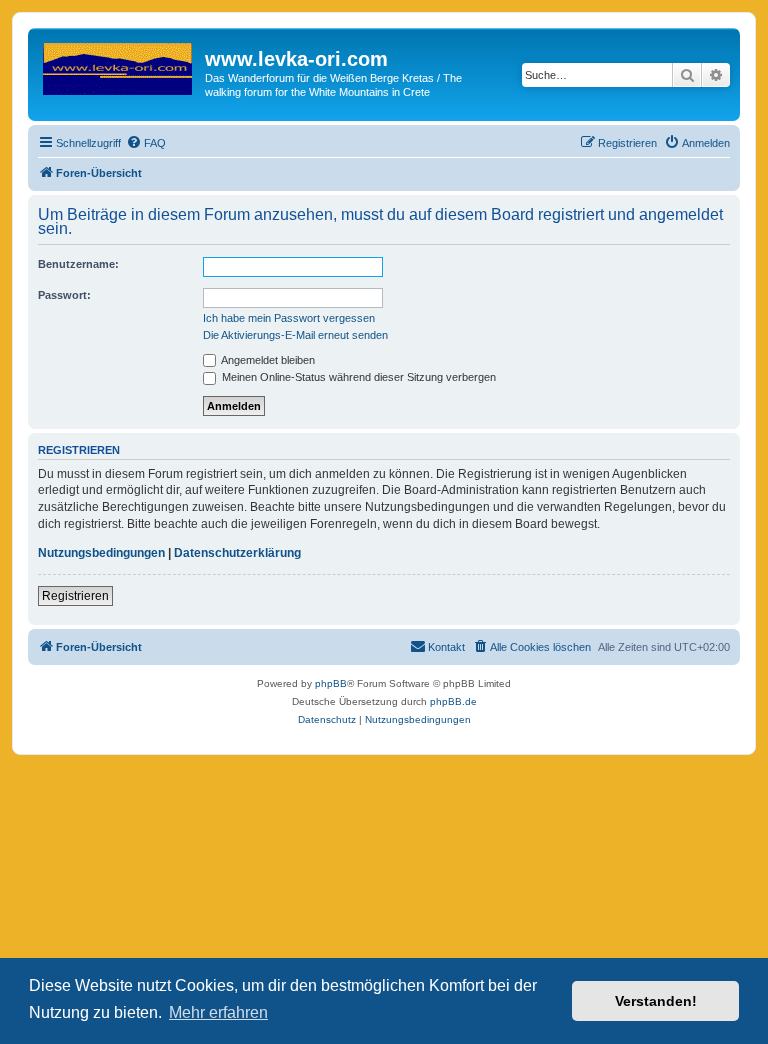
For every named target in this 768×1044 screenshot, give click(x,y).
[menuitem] (146, 143)
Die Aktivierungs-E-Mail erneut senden (295, 335)
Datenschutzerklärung (237, 553)
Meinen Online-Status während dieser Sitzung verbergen (357, 377)
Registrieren (75, 596)
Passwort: (64, 295)
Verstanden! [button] (656, 1001)
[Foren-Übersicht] (119, 65)
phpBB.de (453, 701)
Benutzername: (78, 264)
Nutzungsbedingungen (101, 553)
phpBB (331, 683)
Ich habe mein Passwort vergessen (289, 318)
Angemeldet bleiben (267, 360)
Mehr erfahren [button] (218, 1012)
